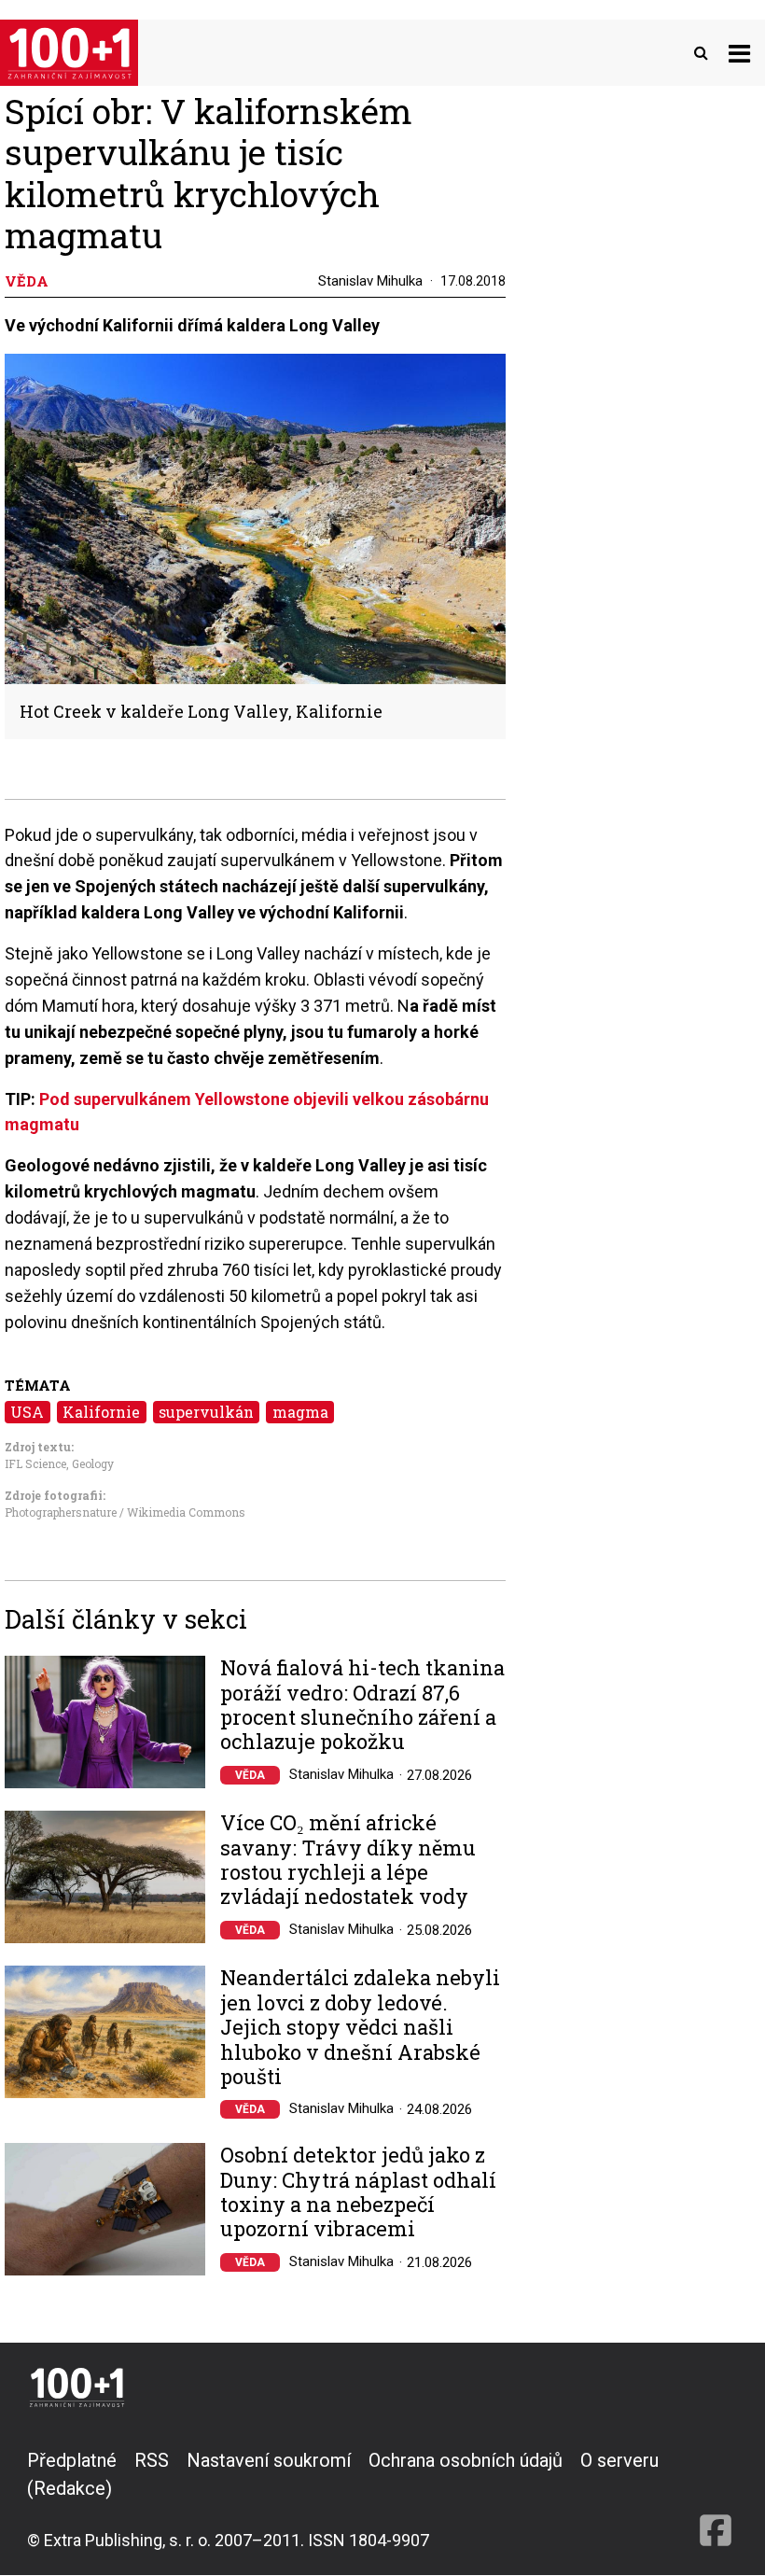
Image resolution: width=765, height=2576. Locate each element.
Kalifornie (101, 1412)
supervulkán (206, 1412)
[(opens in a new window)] (716, 2499)
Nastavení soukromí (269, 2460)
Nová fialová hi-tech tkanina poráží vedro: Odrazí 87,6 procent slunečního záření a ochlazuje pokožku (362, 1705)
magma (300, 1412)
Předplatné (72, 2460)
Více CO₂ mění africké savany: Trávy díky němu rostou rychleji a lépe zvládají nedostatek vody (348, 1860)
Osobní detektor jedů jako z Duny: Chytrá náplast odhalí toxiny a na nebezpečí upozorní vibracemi (358, 2192)
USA (27, 1412)
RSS (152, 2460)
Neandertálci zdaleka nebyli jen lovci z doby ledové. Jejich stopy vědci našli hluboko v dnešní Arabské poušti (360, 2027)
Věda (250, 1775)
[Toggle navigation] (739, 53)
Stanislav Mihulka (370, 281)
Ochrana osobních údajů (466, 2460)
